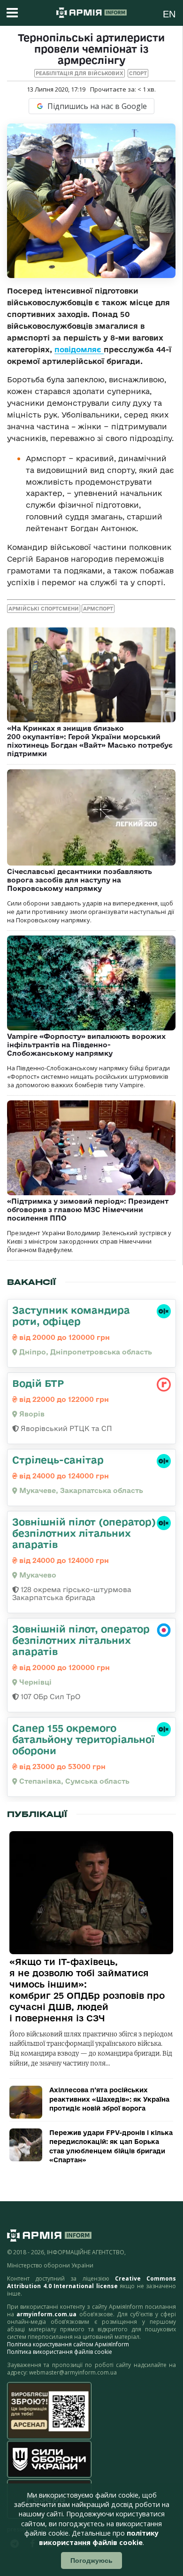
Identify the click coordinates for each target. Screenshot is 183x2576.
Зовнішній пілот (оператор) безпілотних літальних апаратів (84, 1533)
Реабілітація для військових (80, 73)
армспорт (98, 609)
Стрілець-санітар (58, 1460)
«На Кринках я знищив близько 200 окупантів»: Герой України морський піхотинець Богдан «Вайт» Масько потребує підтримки (90, 741)
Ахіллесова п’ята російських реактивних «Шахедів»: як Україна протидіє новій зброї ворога (109, 2099)
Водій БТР (38, 1383)
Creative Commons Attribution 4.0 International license (91, 2282)
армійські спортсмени (44, 609)
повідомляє (79, 349)
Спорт (138, 73)
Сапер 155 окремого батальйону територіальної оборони (84, 1739)
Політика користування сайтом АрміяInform (68, 2344)
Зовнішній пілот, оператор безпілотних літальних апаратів (81, 1640)
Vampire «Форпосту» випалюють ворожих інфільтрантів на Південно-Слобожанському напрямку (86, 1045)
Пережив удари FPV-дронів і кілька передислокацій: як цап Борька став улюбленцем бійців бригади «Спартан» (111, 2147)
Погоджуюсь (91, 2561)
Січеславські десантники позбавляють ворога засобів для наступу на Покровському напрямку (80, 880)
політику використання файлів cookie (99, 2538)
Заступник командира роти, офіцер (71, 1315)
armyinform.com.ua (46, 2314)
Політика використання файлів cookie (60, 2352)
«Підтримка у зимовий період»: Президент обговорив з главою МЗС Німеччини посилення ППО (88, 1210)
